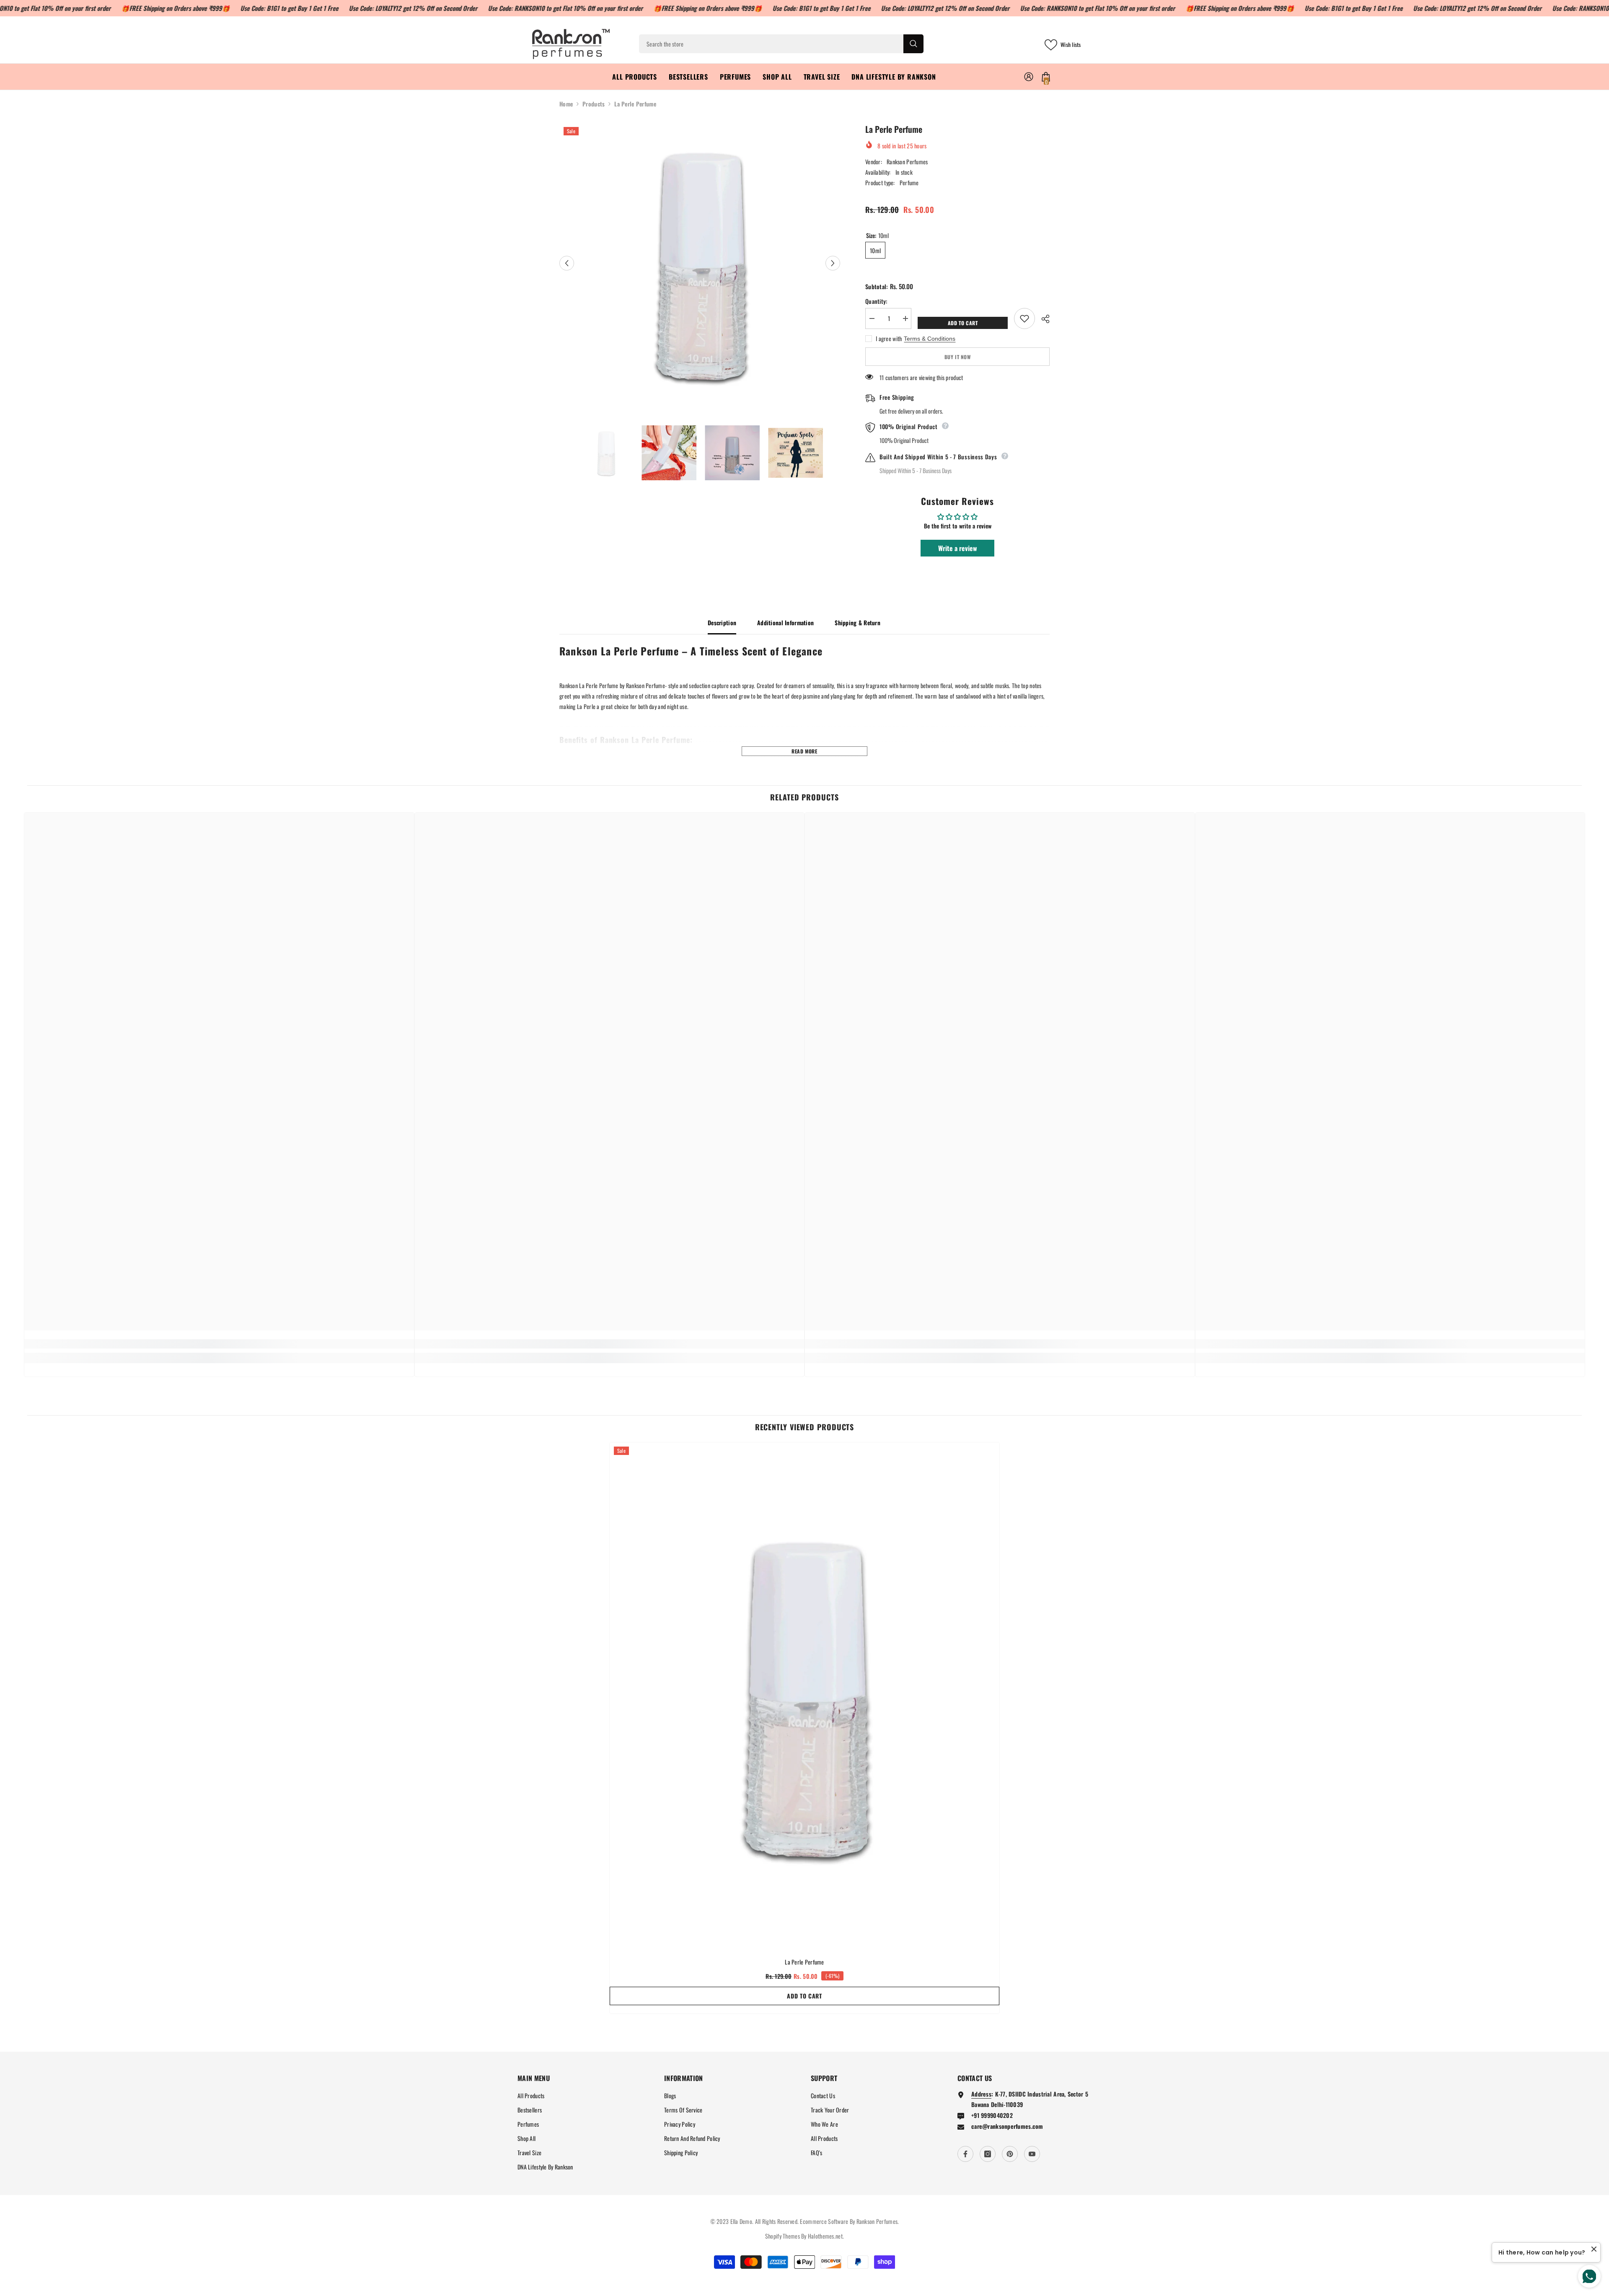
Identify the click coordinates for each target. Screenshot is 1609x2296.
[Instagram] (988, 2154)
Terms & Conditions (930, 339)
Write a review (958, 548)
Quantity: (876, 301)
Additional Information (785, 623)
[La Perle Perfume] (804, 1696)
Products (594, 104)
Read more (804, 751)
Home (566, 104)
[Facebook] (965, 2154)
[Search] (781, 44)
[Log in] (1029, 77)
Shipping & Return (858, 623)
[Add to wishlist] (1024, 318)
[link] (219, 1344)
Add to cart (964, 323)
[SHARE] (1042, 319)
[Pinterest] (1010, 2154)
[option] (700, 263)
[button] (567, 263)
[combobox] (771, 44)
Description (722, 623)
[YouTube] (1032, 2154)
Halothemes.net (825, 2236)
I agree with (889, 339)
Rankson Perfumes (907, 162)
